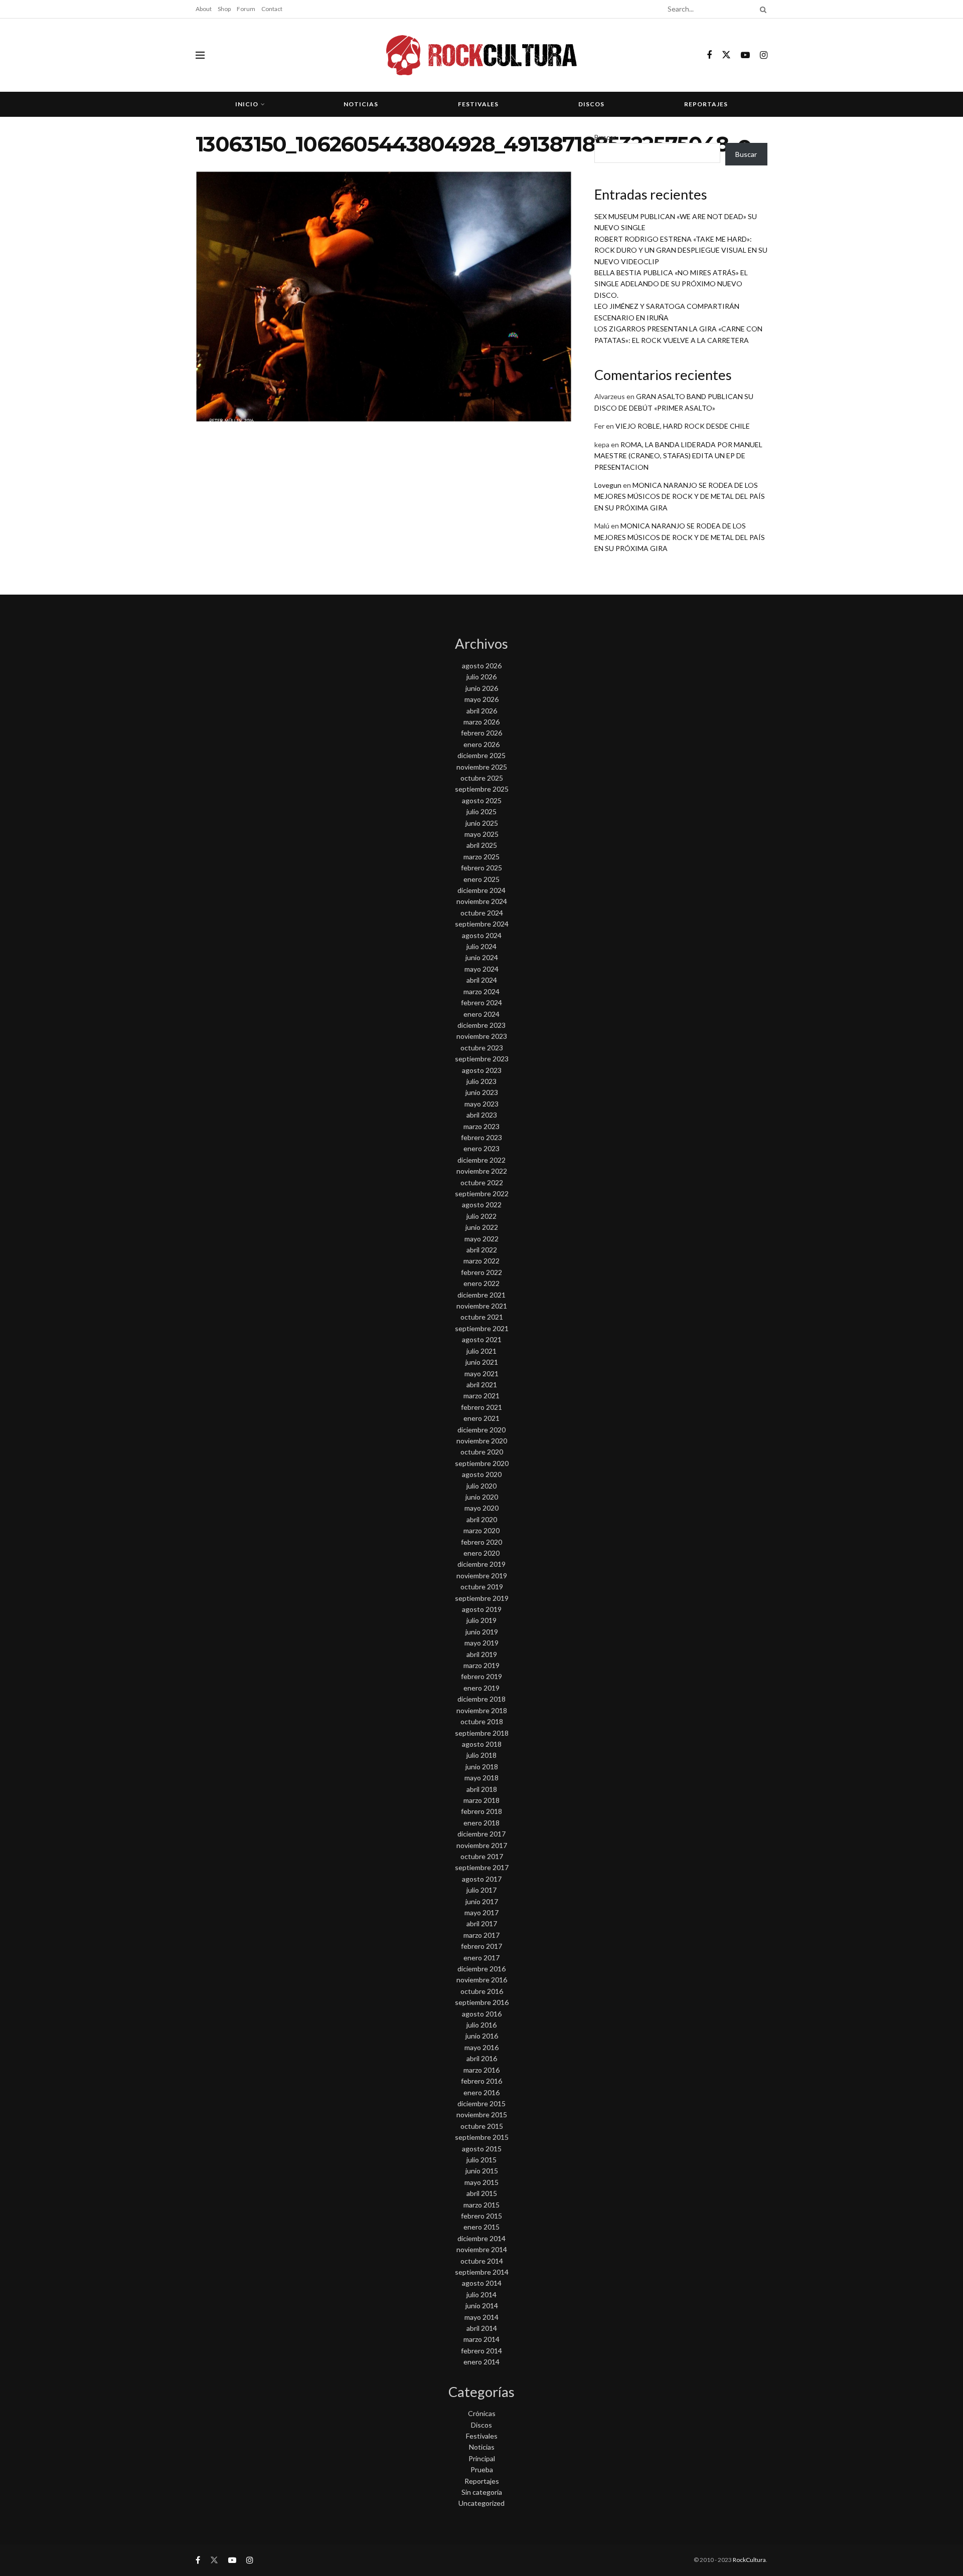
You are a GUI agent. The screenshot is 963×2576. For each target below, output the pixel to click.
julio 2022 (481, 1216)
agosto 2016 (482, 2014)
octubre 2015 (482, 2126)
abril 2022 (482, 1250)
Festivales (478, 104)
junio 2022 (482, 1227)
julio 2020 (481, 1486)
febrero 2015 (481, 2216)
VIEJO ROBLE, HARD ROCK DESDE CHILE (683, 426)
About (204, 9)
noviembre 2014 (482, 2249)
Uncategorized (481, 2503)
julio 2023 (481, 1081)
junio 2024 (482, 957)
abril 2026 (482, 711)
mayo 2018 (481, 1778)
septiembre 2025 (482, 789)
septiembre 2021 (482, 1328)
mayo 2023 (481, 1104)
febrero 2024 (481, 1002)
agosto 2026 (482, 666)
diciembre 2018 (481, 1699)
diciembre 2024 (481, 890)
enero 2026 (481, 744)
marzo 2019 (481, 1665)
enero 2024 (481, 1014)
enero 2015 (481, 2227)
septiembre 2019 (482, 1598)
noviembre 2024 (482, 901)
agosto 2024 (482, 935)
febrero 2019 (481, 1676)
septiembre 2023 (482, 1059)
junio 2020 (482, 1497)
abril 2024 (482, 980)
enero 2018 (481, 1823)
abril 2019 (482, 1654)
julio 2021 (481, 1351)
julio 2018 (481, 1755)
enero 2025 (481, 879)
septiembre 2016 (482, 2002)
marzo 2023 (481, 1126)
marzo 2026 (481, 722)
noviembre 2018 (482, 1710)
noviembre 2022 (482, 1171)
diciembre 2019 (481, 1564)
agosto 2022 (482, 1205)
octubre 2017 (482, 1856)
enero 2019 (481, 1688)
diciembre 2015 (481, 2103)
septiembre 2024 (482, 924)
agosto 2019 (482, 1609)
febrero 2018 (481, 1811)
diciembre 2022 (481, 1160)
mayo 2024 (481, 969)
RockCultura (749, 2560)
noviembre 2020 (482, 1441)
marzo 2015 (481, 2205)
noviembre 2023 (482, 1036)
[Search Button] (761, 9)
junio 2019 (482, 1632)
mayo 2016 (481, 2047)
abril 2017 (482, 1923)
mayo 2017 (481, 1912)
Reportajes (706, 104)
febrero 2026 (481, 733)
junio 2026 (482, 688)
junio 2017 (482, 1901)
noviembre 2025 (482, 767)
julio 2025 (481, 811)
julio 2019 (481, 1620)
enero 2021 (481, 1418)
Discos (591, 104)
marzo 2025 (481, 857)
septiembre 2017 (482, 1867)
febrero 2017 (481, 1946)
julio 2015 (481, 2160)
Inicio (247, 104)
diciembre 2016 (481, 1969)
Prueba (482, 2469)
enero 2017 (481, 1958)
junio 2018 (482, 1767)
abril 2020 (482, 1519)
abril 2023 (482, 1115)
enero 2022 (481, 1283)
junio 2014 (482, 2306)
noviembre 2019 (482, 1576)
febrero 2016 (481, 2081)
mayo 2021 (481, 1373)
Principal (482, 2458)
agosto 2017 (482, 1879)
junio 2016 (482, 2036)
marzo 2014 (481, 2339)
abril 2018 (482, 1789)
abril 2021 (482, 1385)
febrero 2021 (481, 1407)
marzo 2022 (481, 1261)
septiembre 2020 (482, 1463)
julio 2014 (481, 2294)
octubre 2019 (482, 1587)
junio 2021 (482, 1362)
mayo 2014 (481, 2317)
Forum (246, 9)
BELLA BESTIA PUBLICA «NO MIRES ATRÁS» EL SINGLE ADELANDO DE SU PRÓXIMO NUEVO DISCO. (671, 284)
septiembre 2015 (482, 2137)
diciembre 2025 (481, 755)
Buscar (605, 137)
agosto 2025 (482, 800)
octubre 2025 (482, 778)
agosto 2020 (482, 1474)
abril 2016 (482, 2058)
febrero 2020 (481, 1542)
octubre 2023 (482, 1048)
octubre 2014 (482, 2261)
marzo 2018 (481, 1800)
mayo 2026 (481, 699)
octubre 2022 (482, 1182)
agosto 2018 (482, 1744)
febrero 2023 (481, 1137)
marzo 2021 (481, 1396)
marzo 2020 (481, 1530)
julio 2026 (481, 677)
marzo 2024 (481, 991)
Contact (272, 9)
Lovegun (608, 485)
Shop (224, 9)
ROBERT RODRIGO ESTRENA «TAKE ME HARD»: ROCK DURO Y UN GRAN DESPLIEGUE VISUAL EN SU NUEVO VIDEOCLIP (681, 250)
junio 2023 (482, 1092)
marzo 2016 (481, 2070)
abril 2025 (482, 845)
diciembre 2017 (481, 1834)
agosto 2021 (482, 1339)
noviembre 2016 (482, 1980)
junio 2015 (482, 2171)
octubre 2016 (482, 1991)
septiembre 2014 (482, 2272)
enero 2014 (481, 2362)
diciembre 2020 (481, 1430)
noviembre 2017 (482, 1845)
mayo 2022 (481, 1239)
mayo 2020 (481, 1508)
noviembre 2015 (482, 2114)
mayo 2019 (481, 1643)
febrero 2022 (481, 1272)
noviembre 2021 (482, 1306)
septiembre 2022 (482, 1193)
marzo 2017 (481, 1935)
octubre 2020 (482, 1452)
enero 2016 (481, 2092)
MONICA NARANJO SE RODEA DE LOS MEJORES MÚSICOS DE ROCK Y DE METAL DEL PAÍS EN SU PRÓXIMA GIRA (680, 496)
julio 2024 (481, 946)
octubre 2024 (482, 913)
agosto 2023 (482, 1070)
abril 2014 (482, 2328)
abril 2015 (482, 2193)
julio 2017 (481, 1890)
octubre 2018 (482, 1721)
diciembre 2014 (481, 2238)
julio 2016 (481, 2025)
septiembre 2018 (482, 1733)
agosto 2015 (482, 2149)
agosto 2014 (482, 2283)
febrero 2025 (481, 868)
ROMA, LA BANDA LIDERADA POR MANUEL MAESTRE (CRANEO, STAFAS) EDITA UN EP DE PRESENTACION (678, 456)
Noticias (361, 104)
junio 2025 (482, 823)
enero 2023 (481, 1148)
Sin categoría (482, 2492)
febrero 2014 (481, 2351)
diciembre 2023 (481, 1025)
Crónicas (482, 2413)
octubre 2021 (482, 1317)
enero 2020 (481, 1553)
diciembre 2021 (481, 1295)
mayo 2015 (481, 2182)
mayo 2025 (481, 834)
